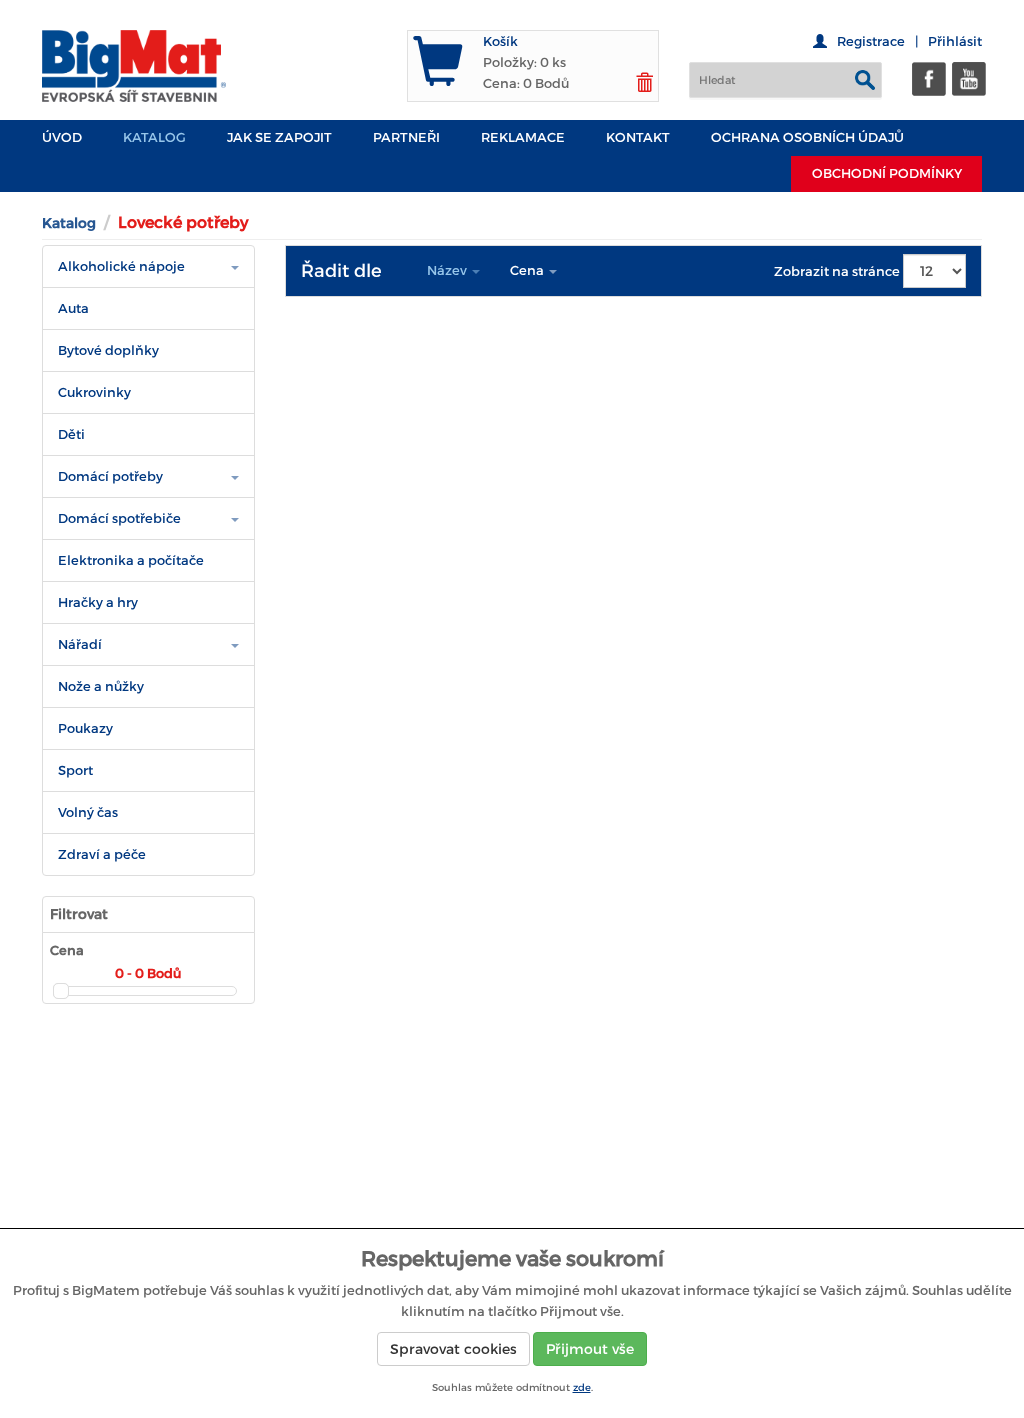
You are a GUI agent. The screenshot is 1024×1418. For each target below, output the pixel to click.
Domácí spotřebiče (119, 518)
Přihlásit (955, 41)
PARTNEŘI (406, 137)
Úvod (62, 137)
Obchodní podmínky (887, 173)
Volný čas (88, 812)
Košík (500, 41)
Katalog (154, 137)
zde (582, 1387)
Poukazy (85, 728)
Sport (75, 770)
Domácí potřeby (110, 476)
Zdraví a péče (102, 854)
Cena (528, 270)
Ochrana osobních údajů (807, 137)
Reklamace (523, 137)
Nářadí (80, 644)
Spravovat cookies (453, 1349)
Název (448, 270)
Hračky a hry (98, 602)
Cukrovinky (94, 392)
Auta (73, 308)
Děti (71, 434)
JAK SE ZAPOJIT (279, 137)
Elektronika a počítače (131, 560)
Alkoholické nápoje (121, 266)
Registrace (871, 41)
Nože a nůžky (101, 686)
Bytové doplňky (108, 350)
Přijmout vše (590, 1349)
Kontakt (638, 137)
